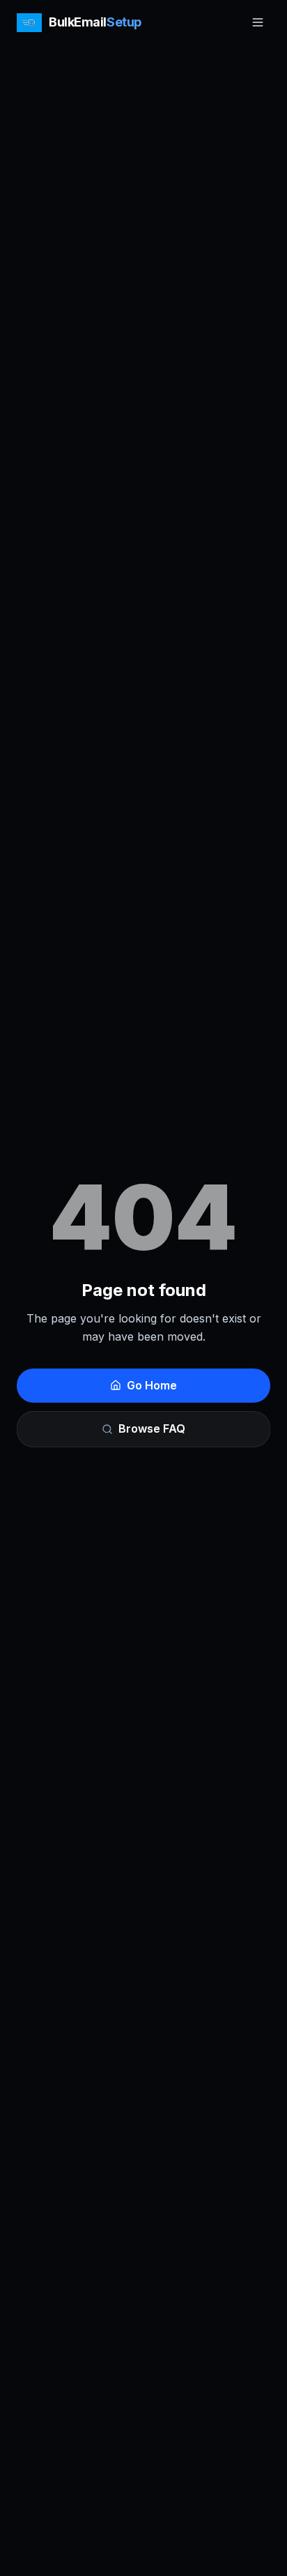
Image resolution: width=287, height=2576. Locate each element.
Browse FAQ (152, 1428)
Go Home (152, 1385)
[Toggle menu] (258, 22)
